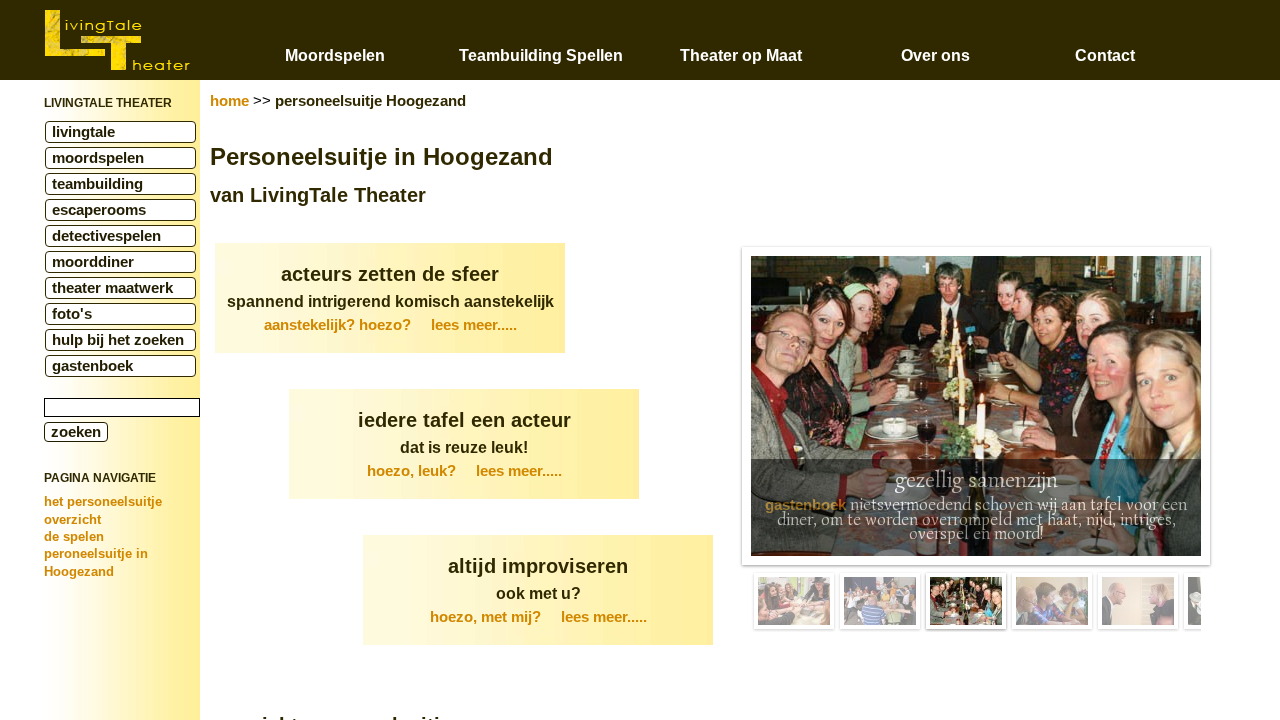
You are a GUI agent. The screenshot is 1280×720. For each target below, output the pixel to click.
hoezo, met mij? (538, 617)
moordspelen (98, 158)
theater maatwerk (112, 288)
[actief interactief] (880, 601)
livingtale (83, 132)
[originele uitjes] (794, 601)
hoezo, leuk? (464, 471)
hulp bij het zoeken (118, 340)
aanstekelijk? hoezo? (390, 325)
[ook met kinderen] (1052, 601)
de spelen (74, 536)
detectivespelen (106, 236)
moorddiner (93, 262)
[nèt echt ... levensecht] (1138, 601)
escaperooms (99, 210)
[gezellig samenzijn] (966, 601)
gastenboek (92, 366)
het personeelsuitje (103, 501)
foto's (72, 314)
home (229, 101)
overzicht (72, 519)
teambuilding (97, 184)
